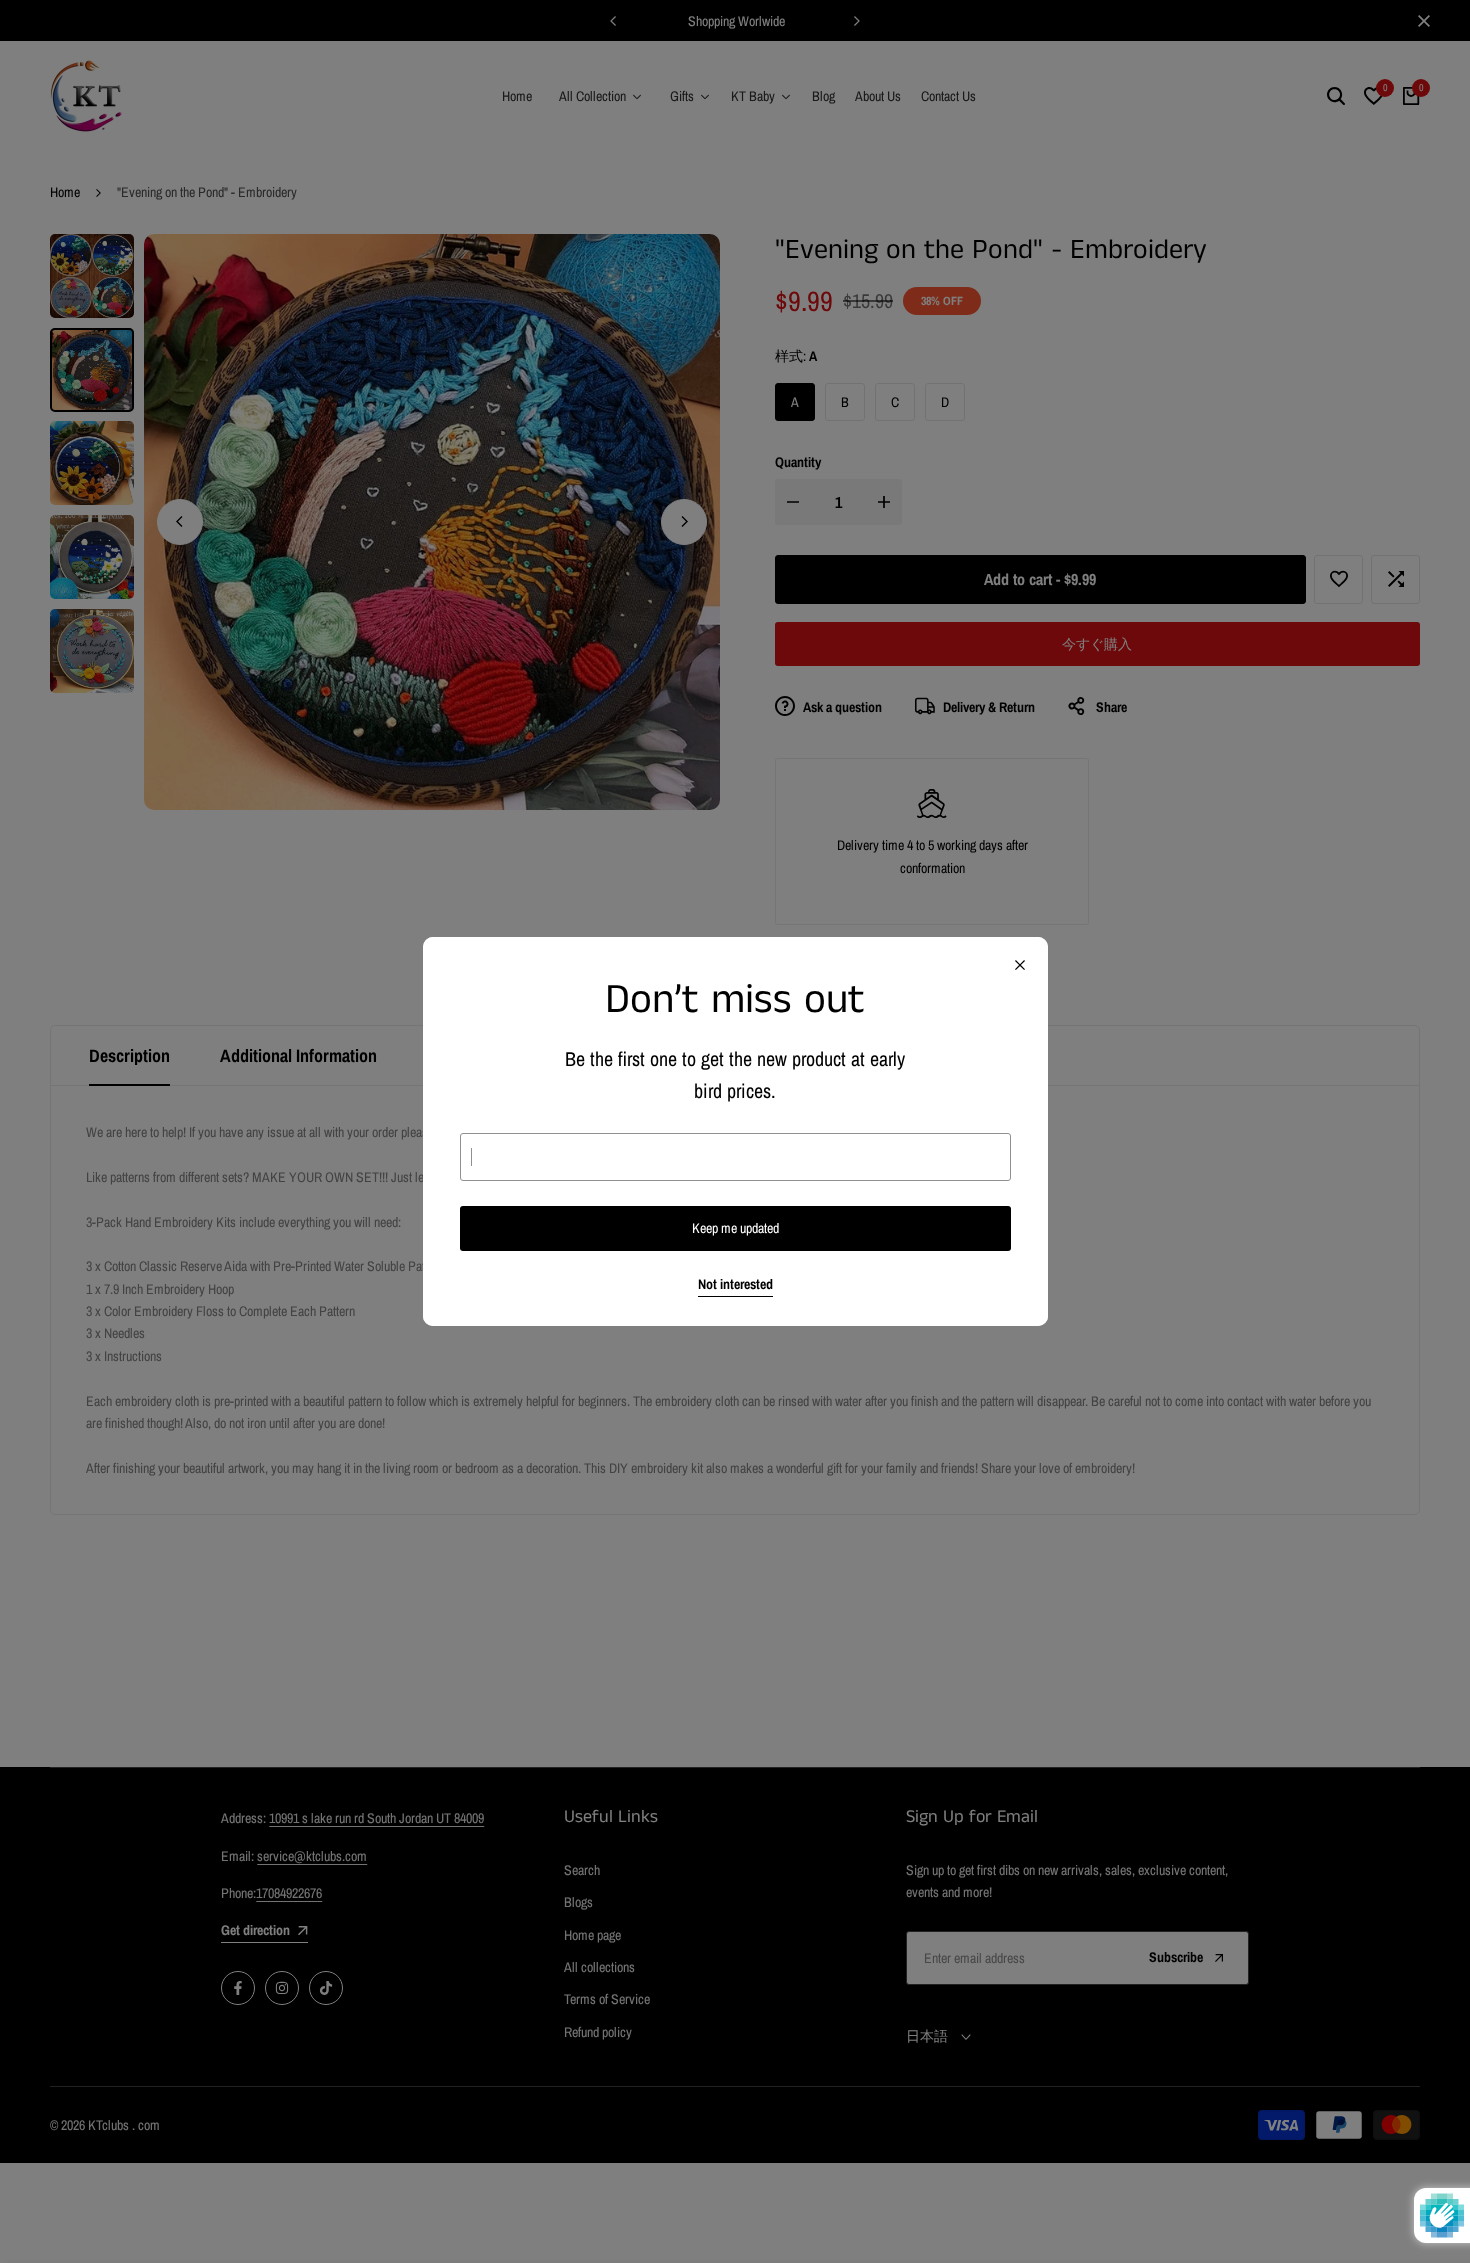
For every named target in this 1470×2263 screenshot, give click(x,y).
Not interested (735, 1284)
